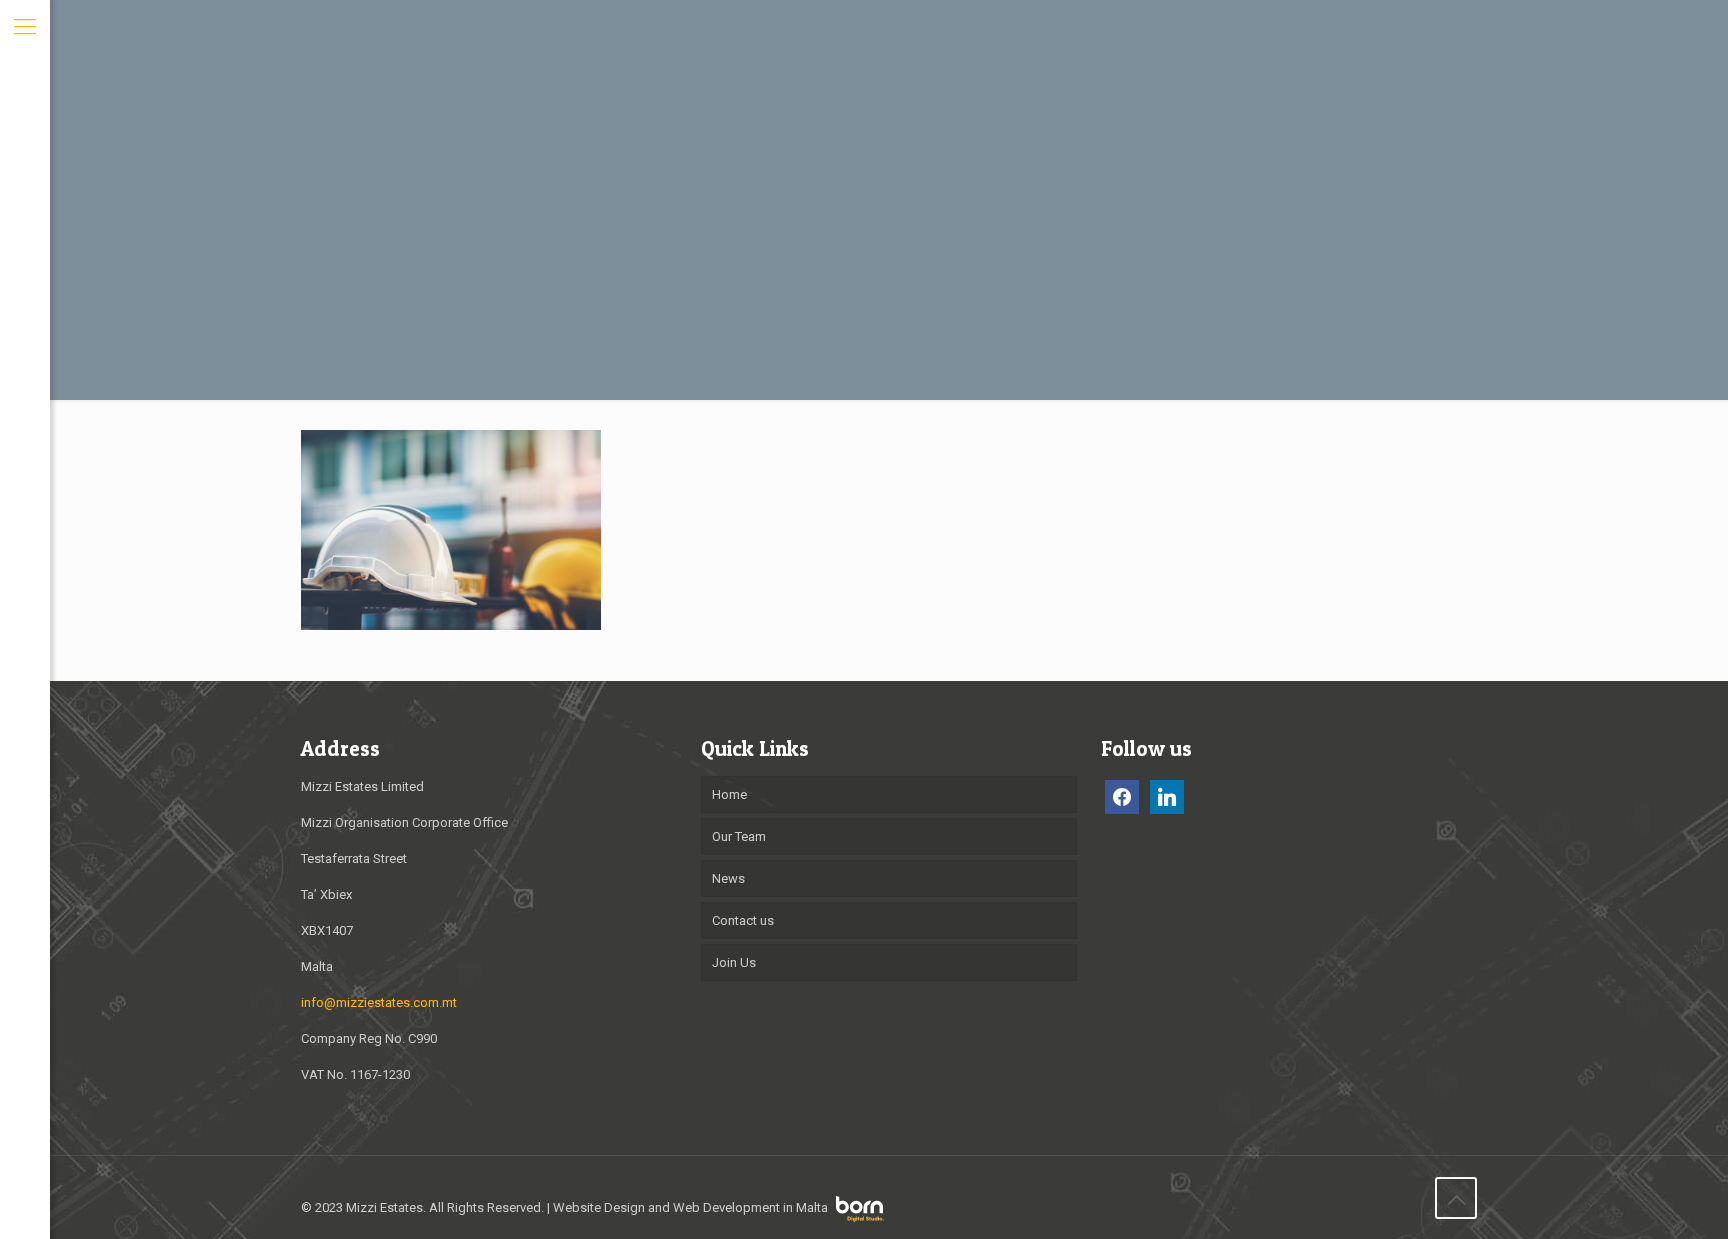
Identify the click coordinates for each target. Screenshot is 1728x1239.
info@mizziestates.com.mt (379, 1002)
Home (729, 794)
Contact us (743, 920)
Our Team (739, 836)
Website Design (599, 1207)
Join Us (734, 962)
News (728, 878)
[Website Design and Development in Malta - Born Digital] (860, 1217)
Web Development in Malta (750, 1207)
